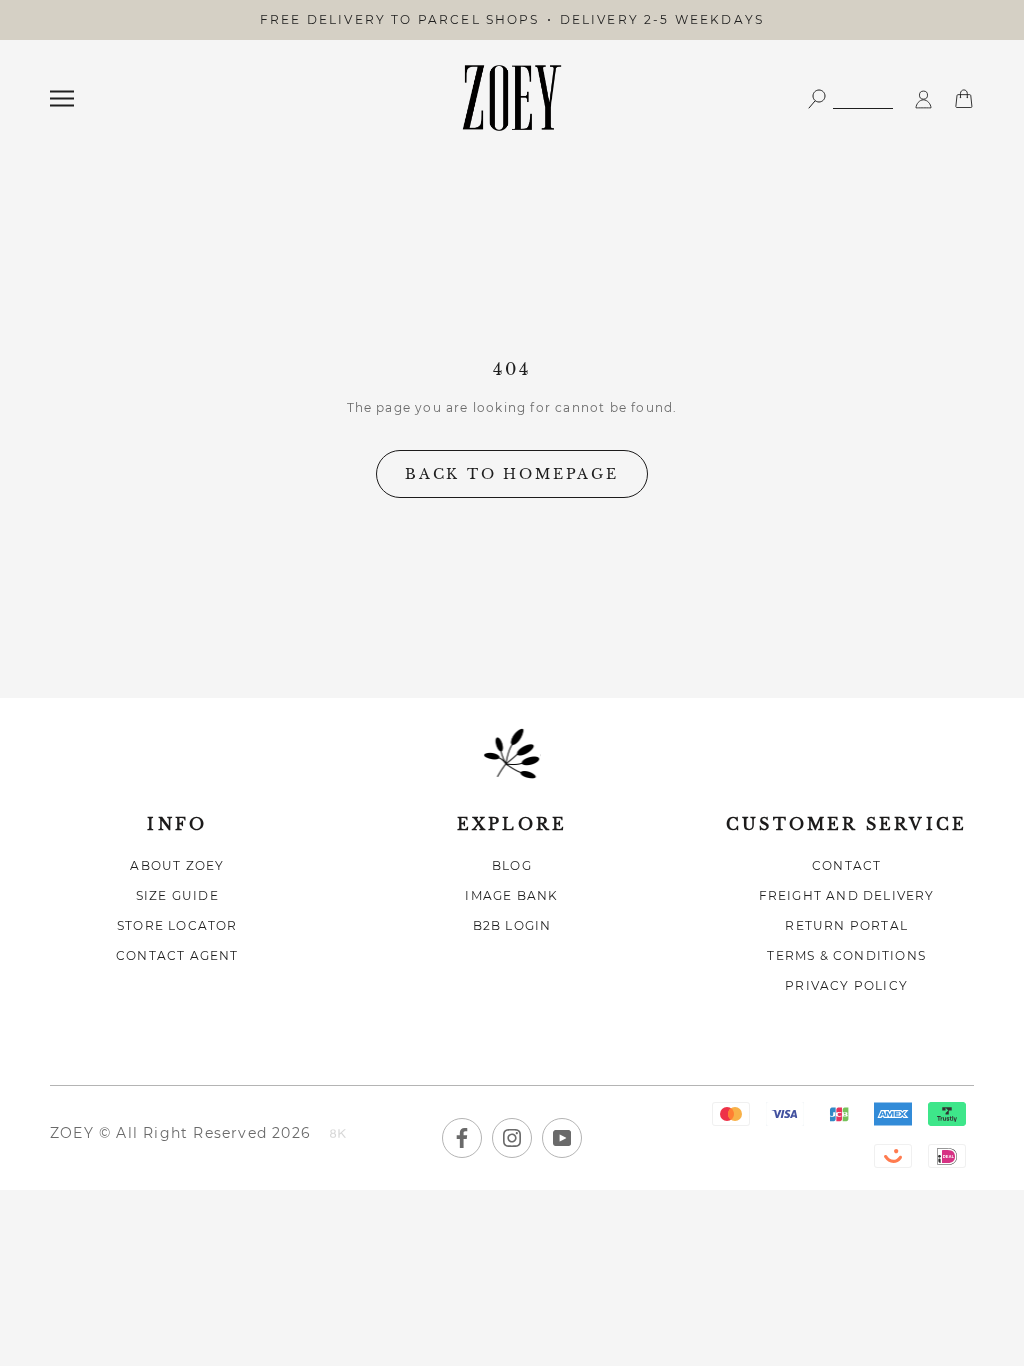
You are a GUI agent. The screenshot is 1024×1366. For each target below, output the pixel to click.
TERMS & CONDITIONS (846, 955)
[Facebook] (462, 1138)
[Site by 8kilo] (338, 1135)
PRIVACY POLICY (846, 985)
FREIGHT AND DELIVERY (847, 895)
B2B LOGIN (512, 925)
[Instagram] (512, 1138)
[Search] (850, 97)
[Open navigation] (62, 98)
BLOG (512, 865)
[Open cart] (964, 97)
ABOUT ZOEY (177, 865)
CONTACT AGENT (177, 955)
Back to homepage (512, 474)
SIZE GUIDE (177, 895)
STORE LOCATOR (177, 925)
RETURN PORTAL (846, 925)
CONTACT (846, 865)
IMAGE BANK (511, 895)
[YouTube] (562, 1138)
